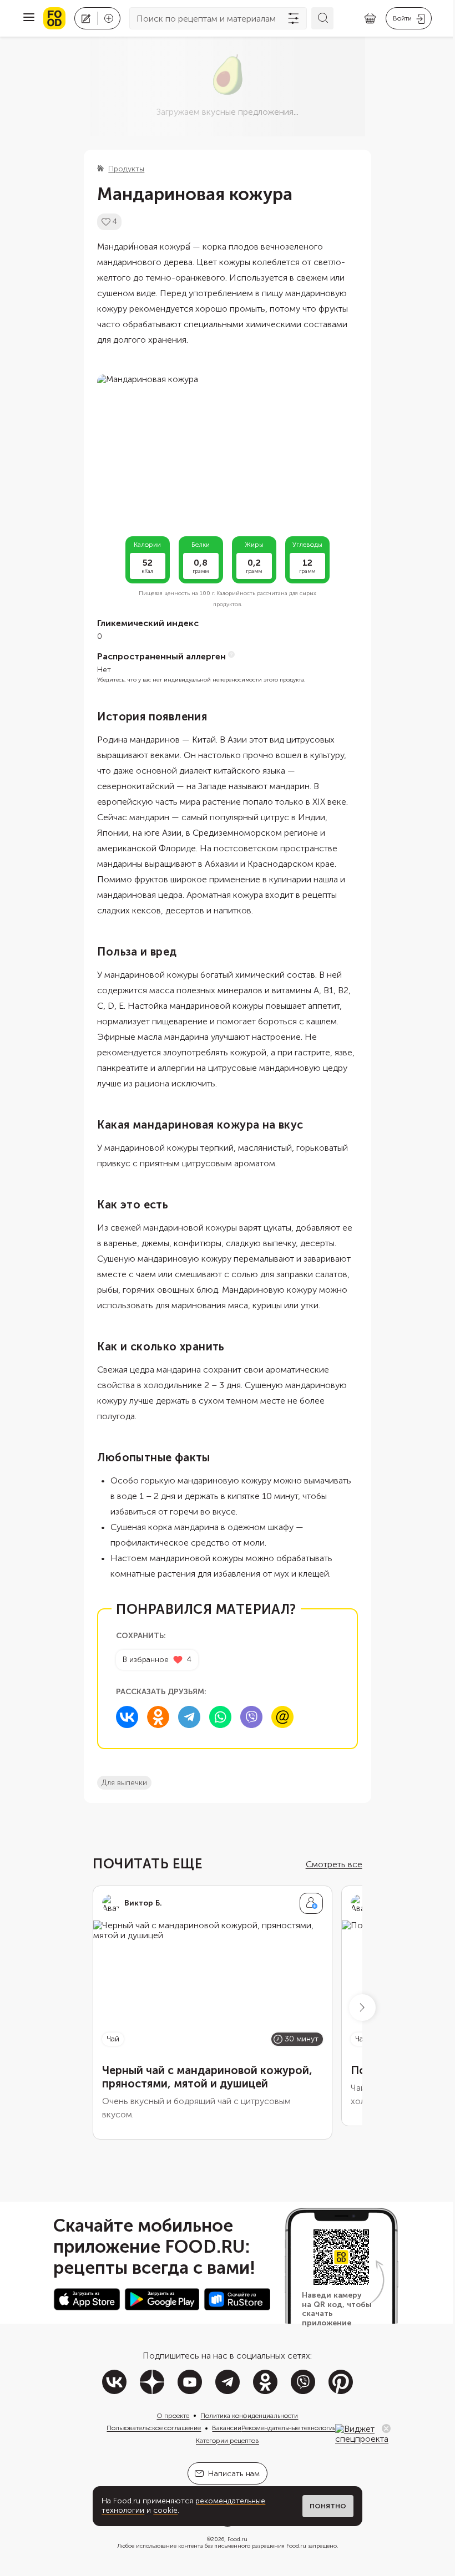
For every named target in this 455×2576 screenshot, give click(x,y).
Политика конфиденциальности (249, 2416)
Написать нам (234, 2474)
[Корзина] (370, 19)
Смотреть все (334, 1864)
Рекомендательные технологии (289, 2428)
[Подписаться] (311, 1903)
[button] (362, 2008)
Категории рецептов (228, 2441)
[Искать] (322, 18)
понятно (328, 2506)
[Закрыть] (386, 2428)
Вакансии (227, 2428)
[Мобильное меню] (29, 18)
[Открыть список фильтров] (294, 18)
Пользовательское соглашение (154, 2428)
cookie (165, 2510)
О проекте (173, 2416)
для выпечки (124, 1783)
